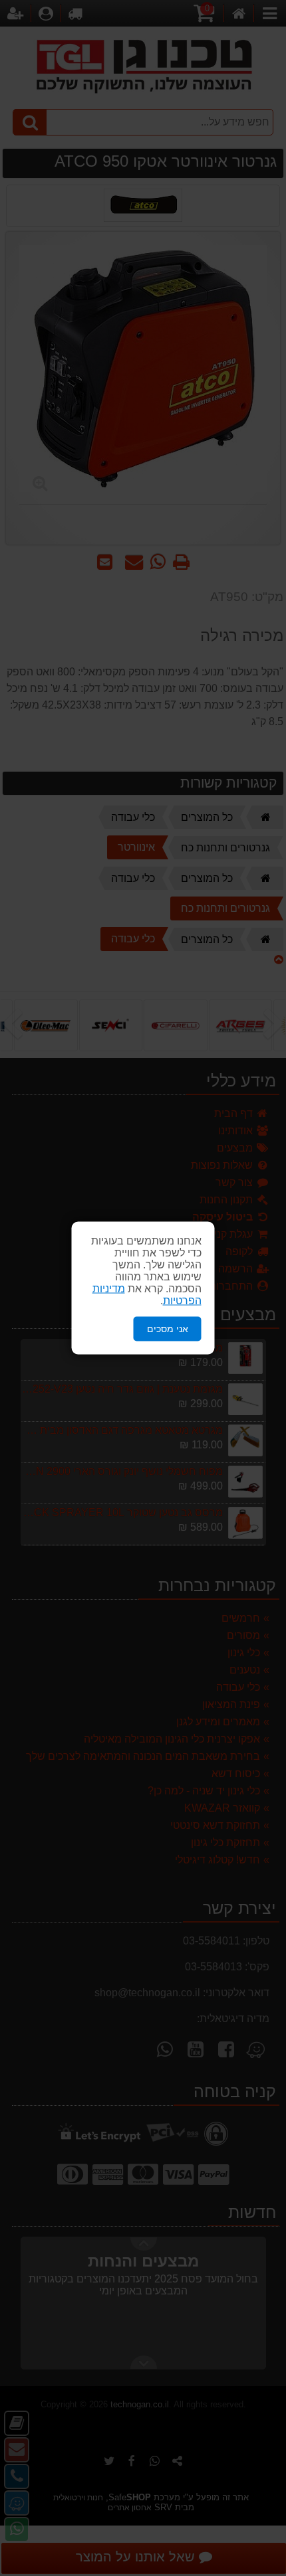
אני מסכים (168, 1329)
